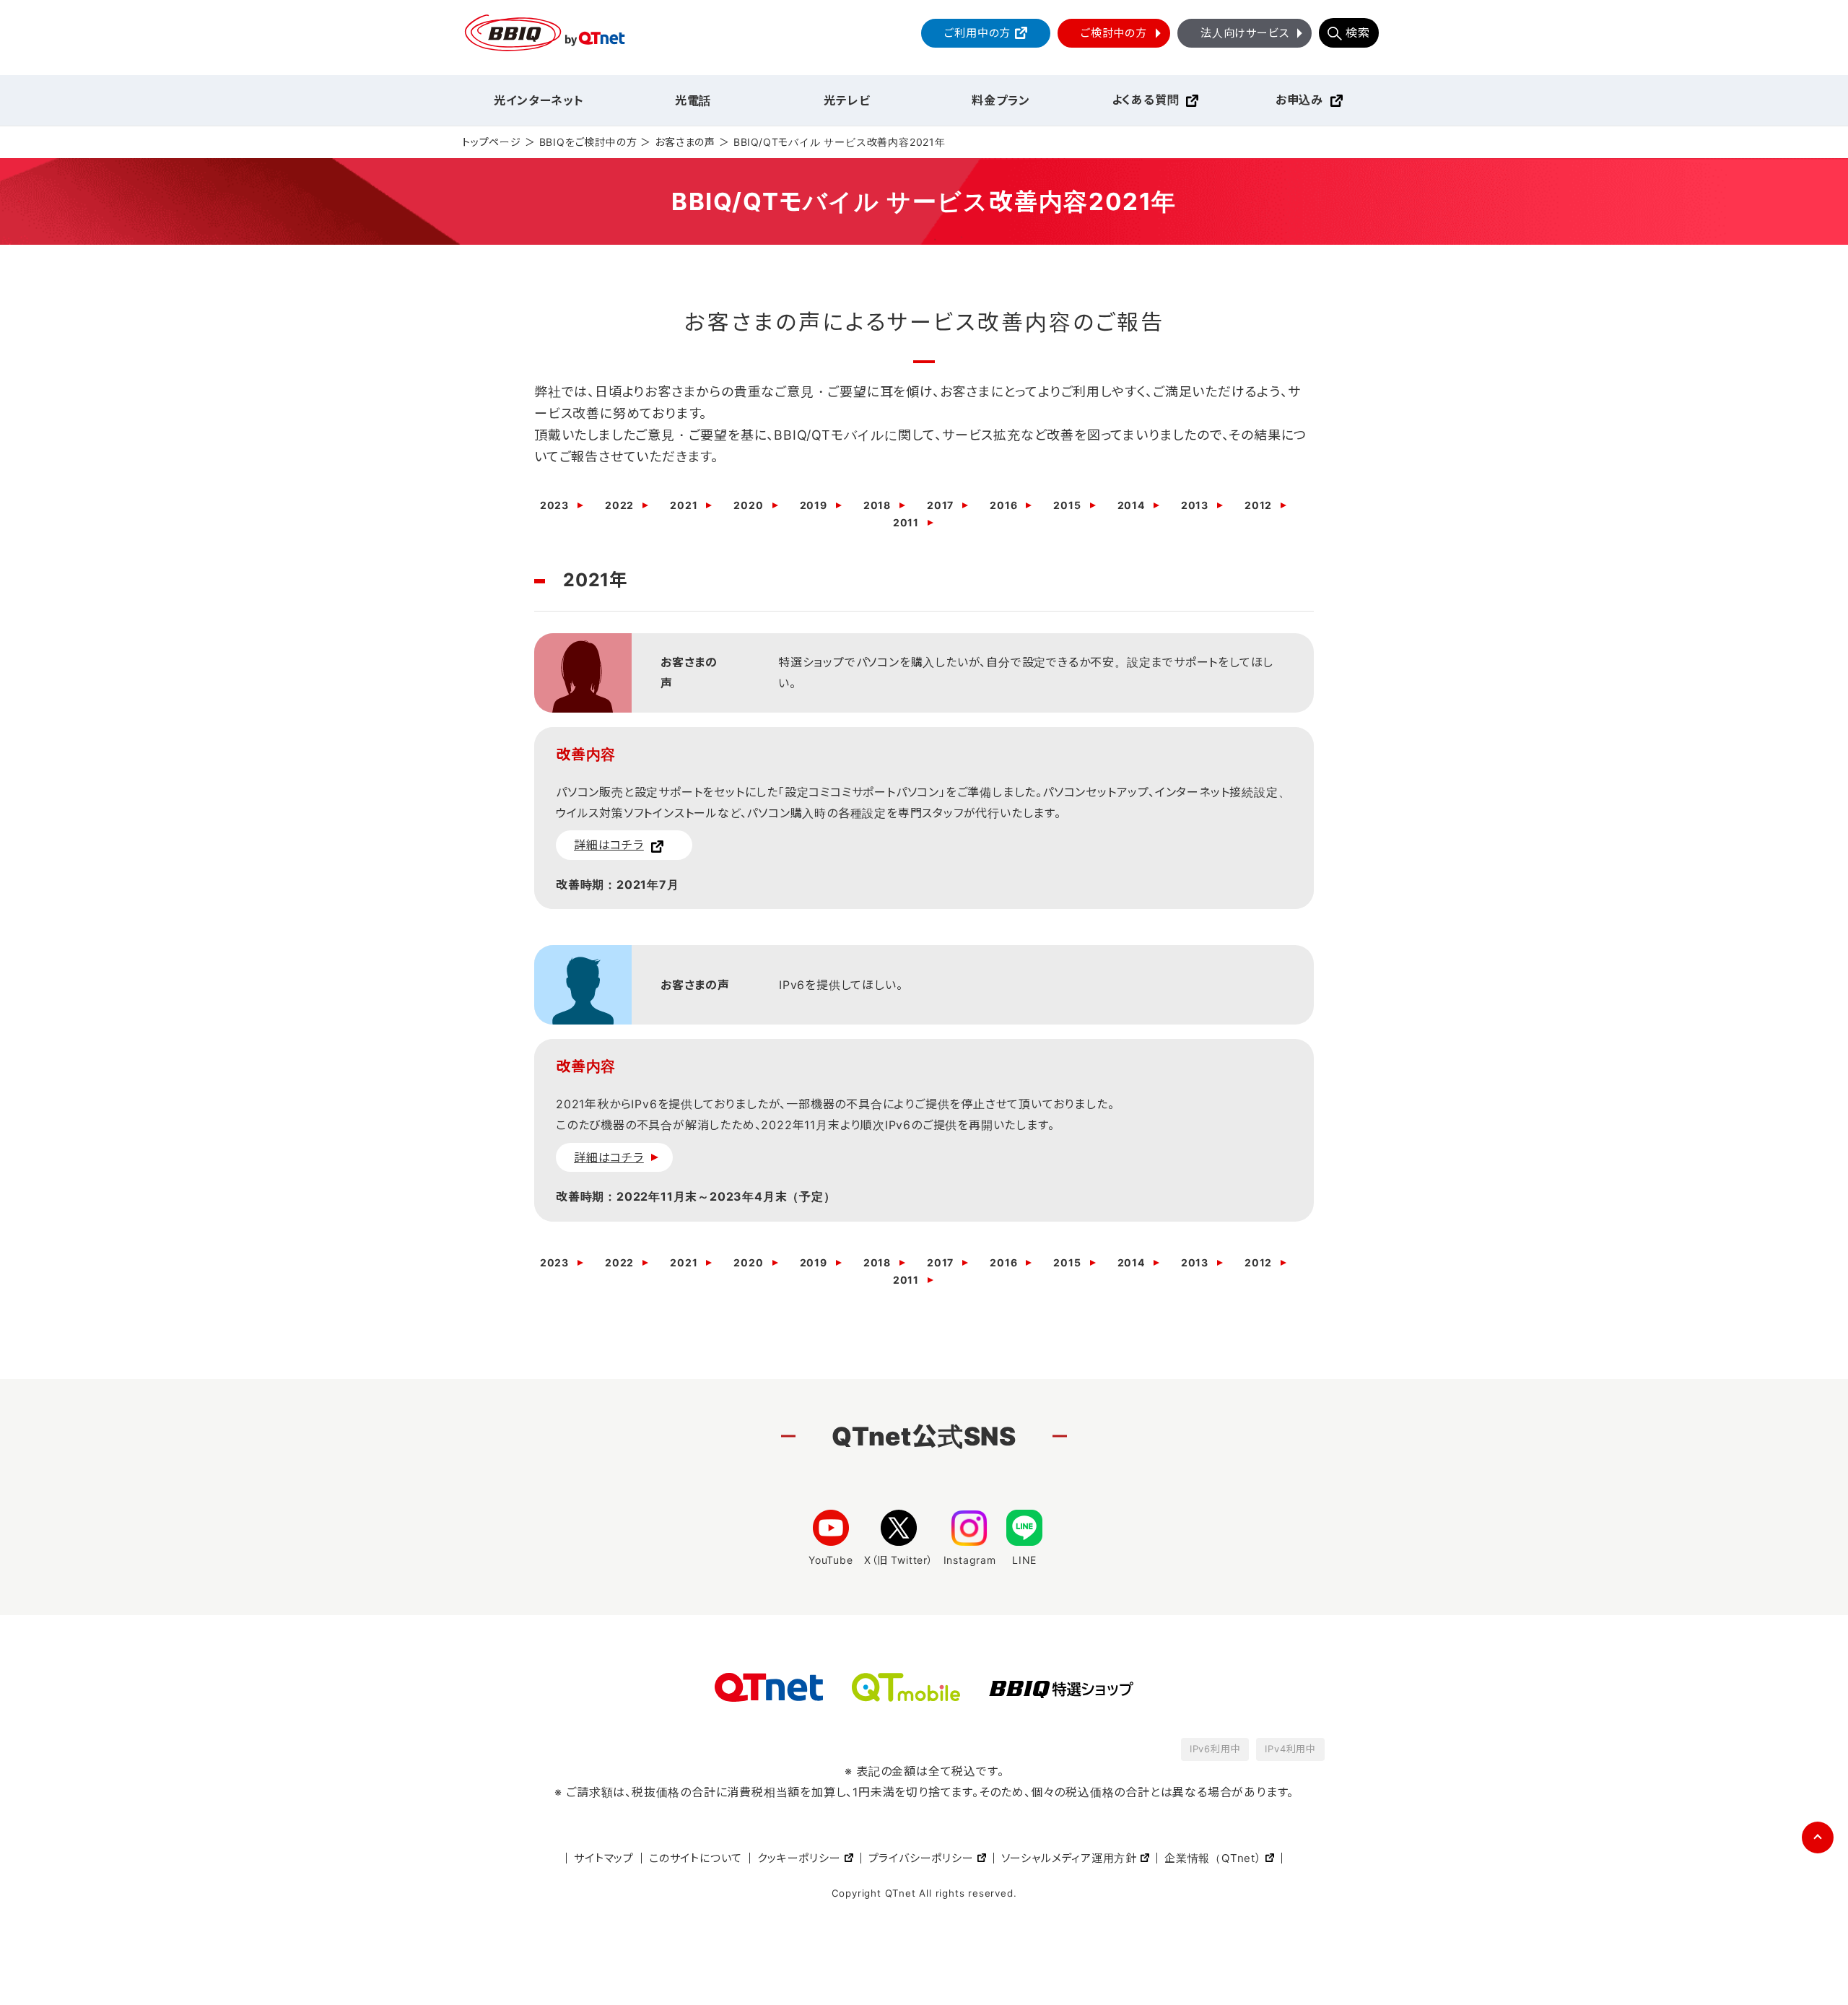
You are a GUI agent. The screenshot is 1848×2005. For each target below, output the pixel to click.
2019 (814, 505)
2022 (619, 505)
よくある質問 (1146, 100)
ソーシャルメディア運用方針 (1069, 1858)
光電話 (693, 100)
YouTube (831, 1560)
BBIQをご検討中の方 (588, 142)
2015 (1067, 505)
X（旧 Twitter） (899, 1560)
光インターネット (539, 100)
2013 (1195, 505)
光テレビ (847, 100)
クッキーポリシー (799, 1858)
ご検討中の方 (1114, 33)
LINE (1024, 1560)
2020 (748, 505)
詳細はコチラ (609, 845)
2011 (906, 523)
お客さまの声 (685, 142)
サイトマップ (604, 1858)
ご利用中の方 (977, 33)
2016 (1003, 505)
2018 (877, 505)
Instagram (970, 1560)
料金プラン (1001, 100)
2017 (940, 505)
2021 (684, 505)
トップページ (492, 142)
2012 (1258, 505)
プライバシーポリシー (921, 1858)
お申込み (1299, 100)
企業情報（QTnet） (1213, 1858)
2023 (554, 505)
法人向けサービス (1245, 33)
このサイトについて (696, 1858)
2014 (1131, 505)
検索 (1358, 32)
